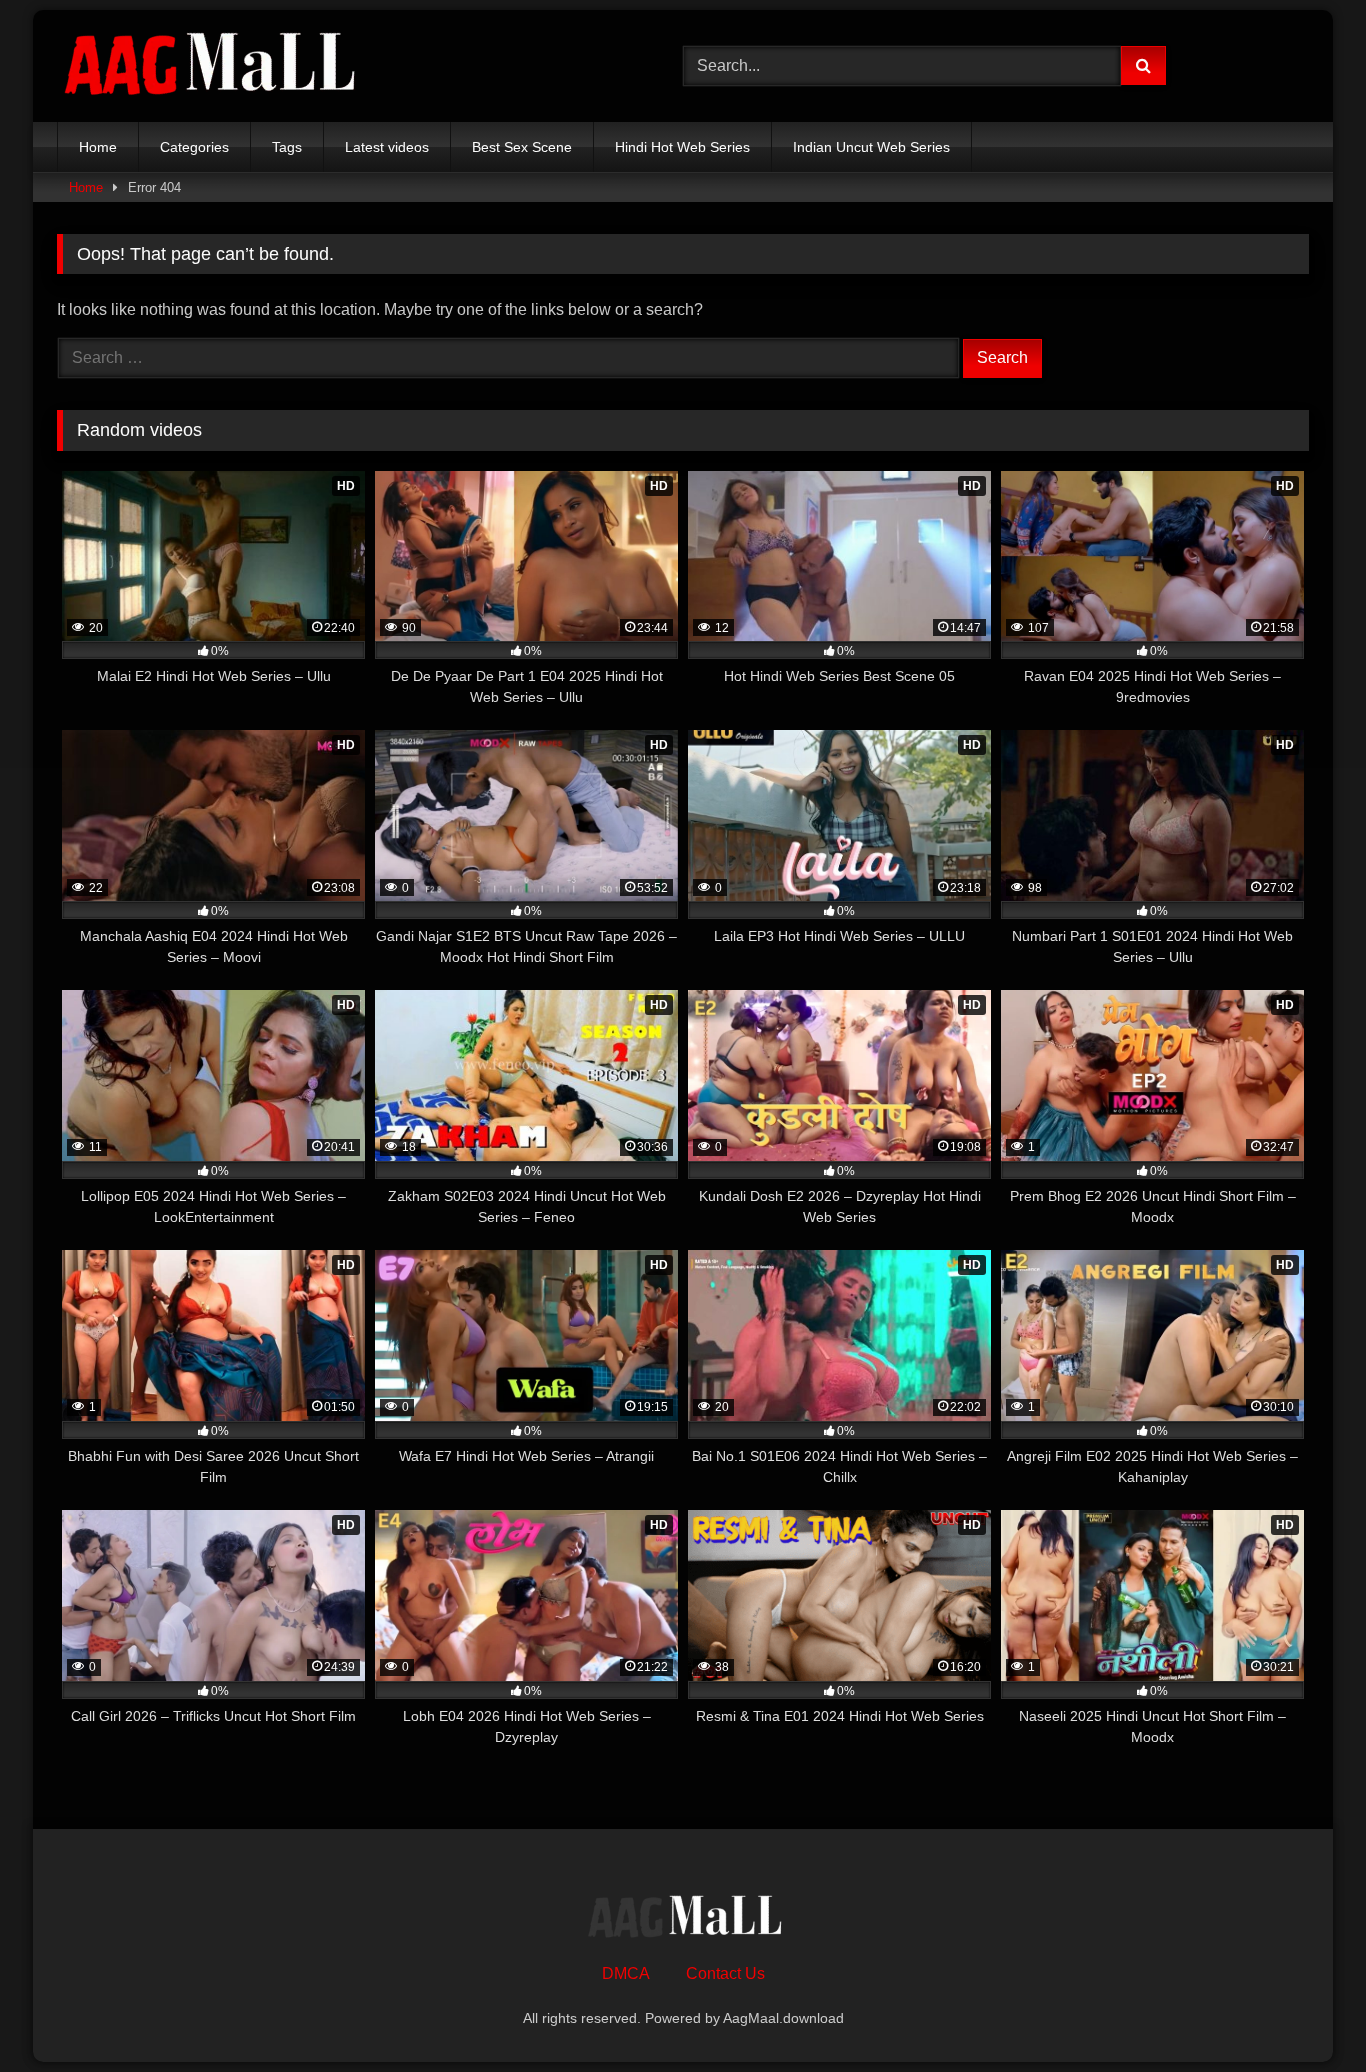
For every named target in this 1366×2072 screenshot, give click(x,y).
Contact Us (725, 1973)
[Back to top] (1304, 2012)
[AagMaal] (683, 1919)
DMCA (626, 1973)
